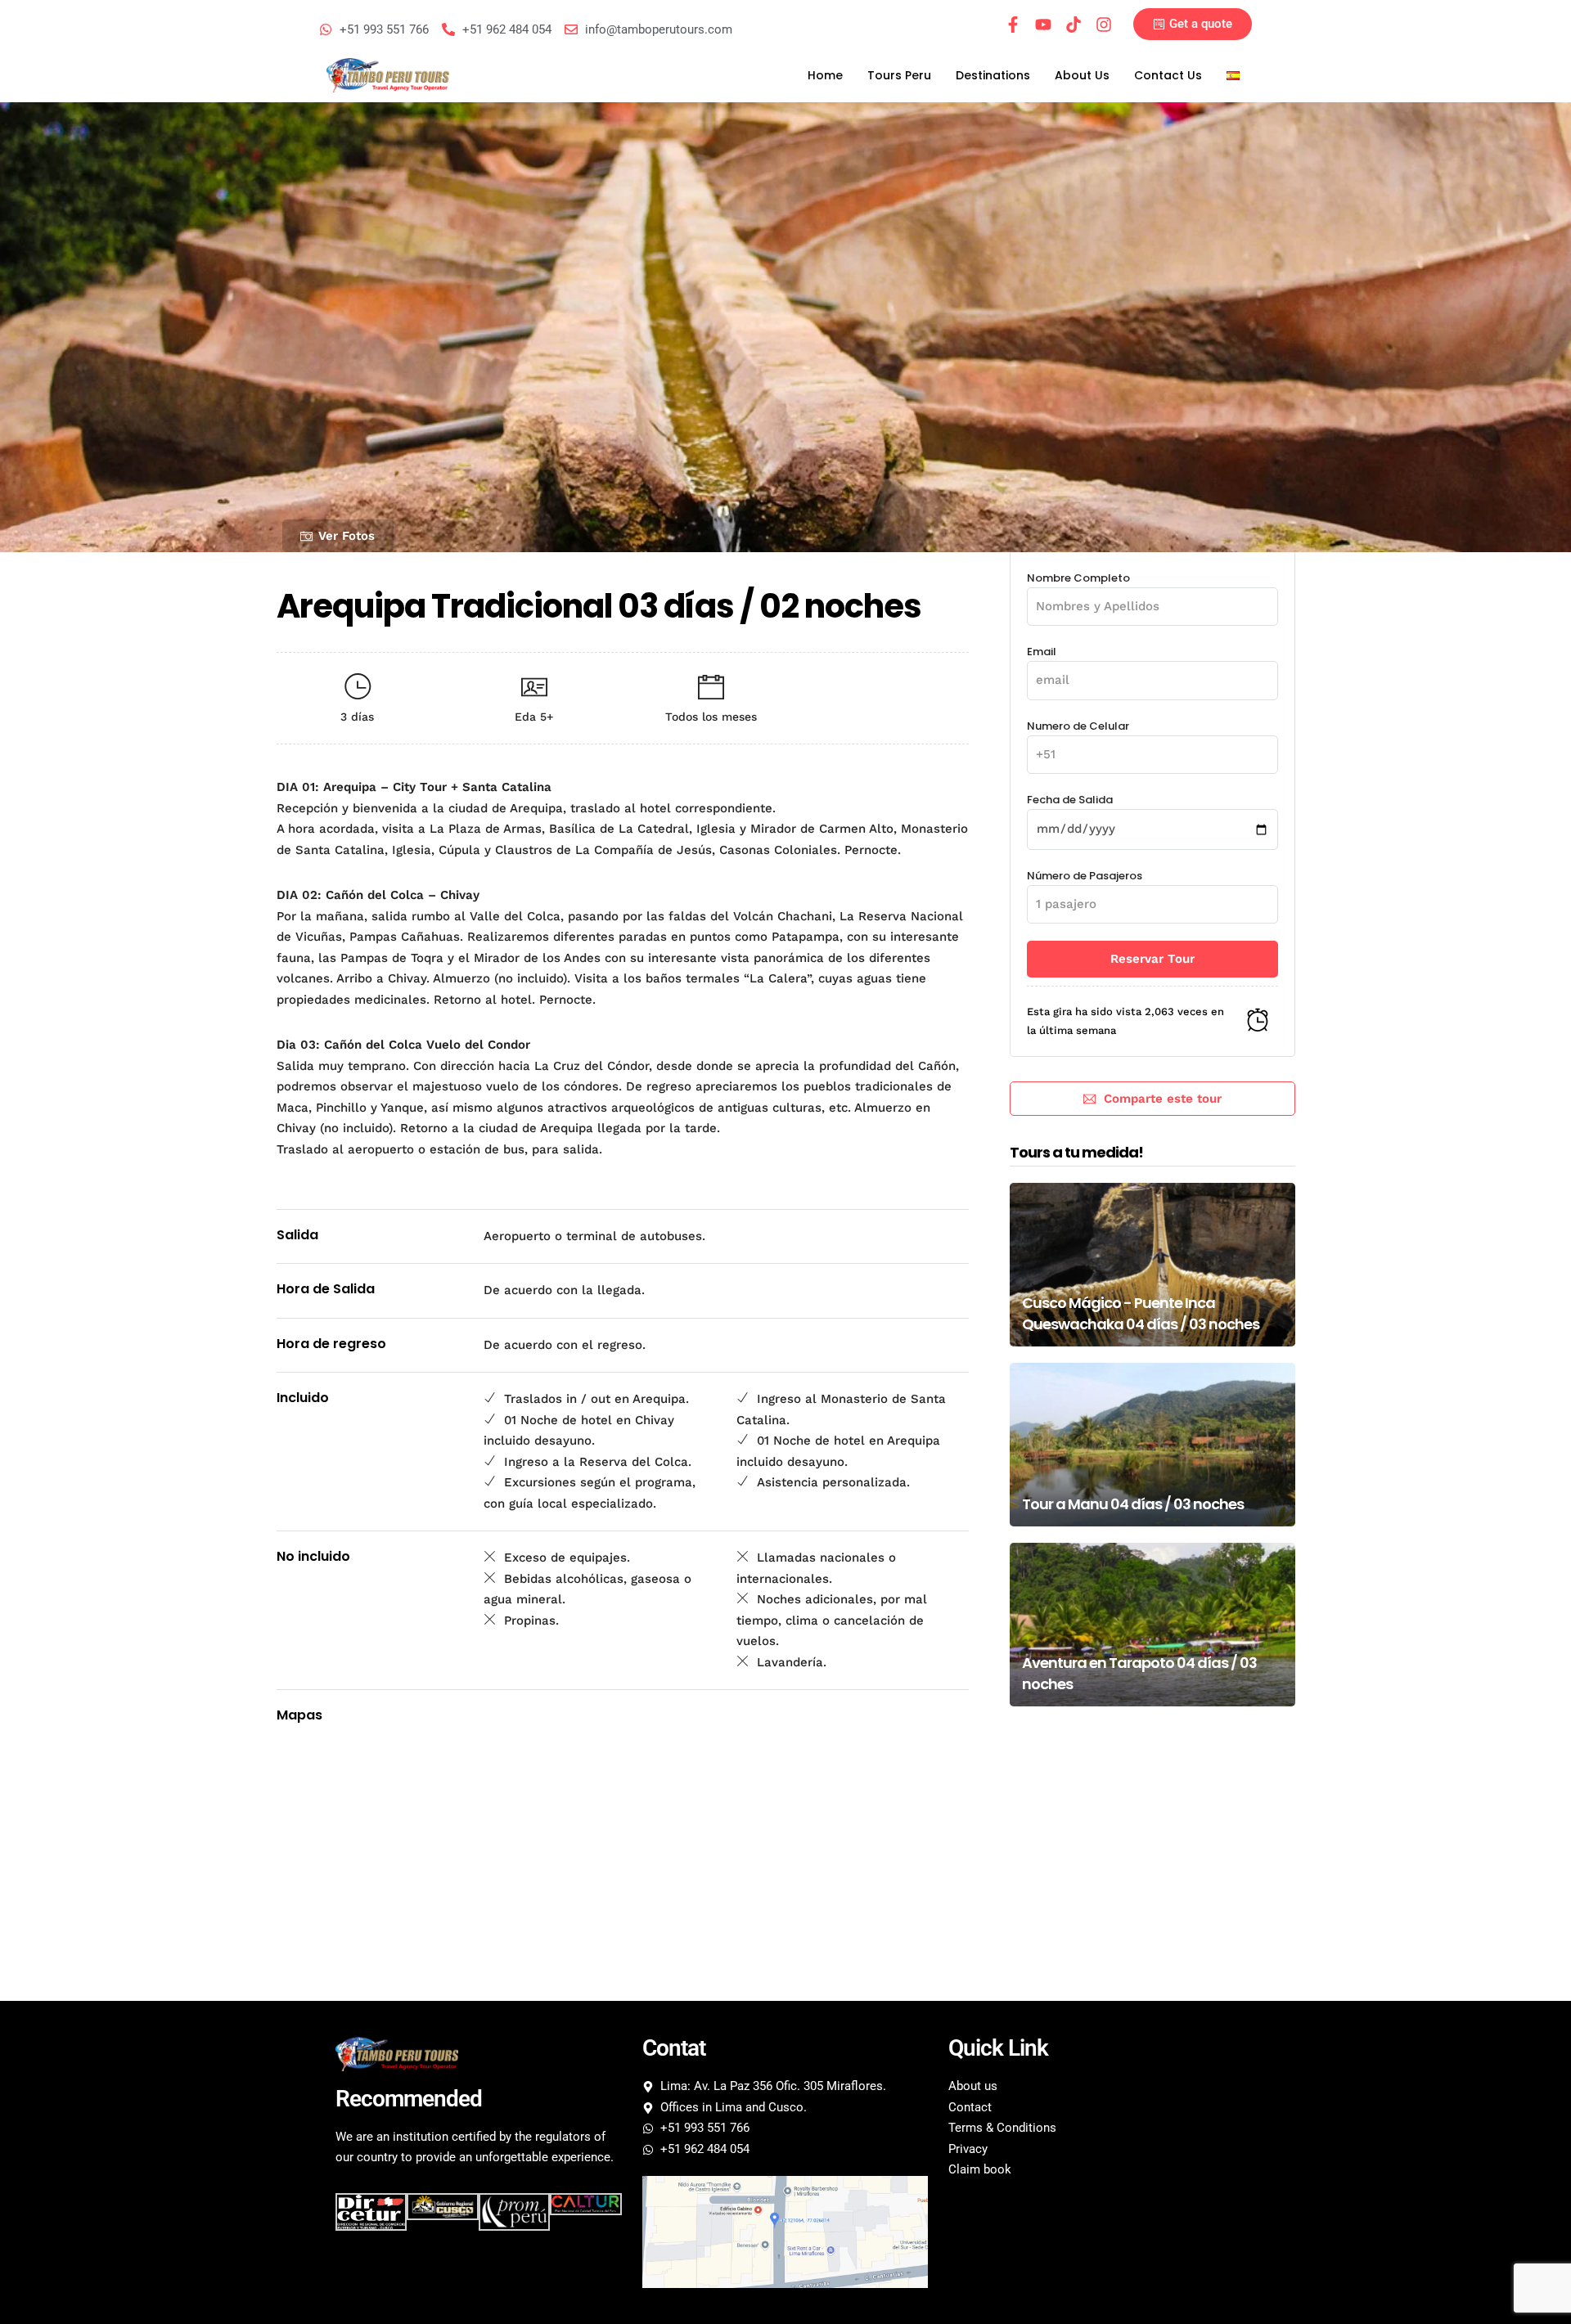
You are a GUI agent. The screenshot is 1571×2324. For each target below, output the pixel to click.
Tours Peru (899, 75)
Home (825, 75)
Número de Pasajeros (1085, 876)
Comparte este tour (1163, 1099)
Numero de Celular (1078, 726)
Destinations (993, 75)
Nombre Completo (1078, 578)
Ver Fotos (347, 536)
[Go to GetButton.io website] (39, 2307)
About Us (1082, 75)
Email (1042, 652)
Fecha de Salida (1070, 800)
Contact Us (1168, 75)
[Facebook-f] (1013, 25)
